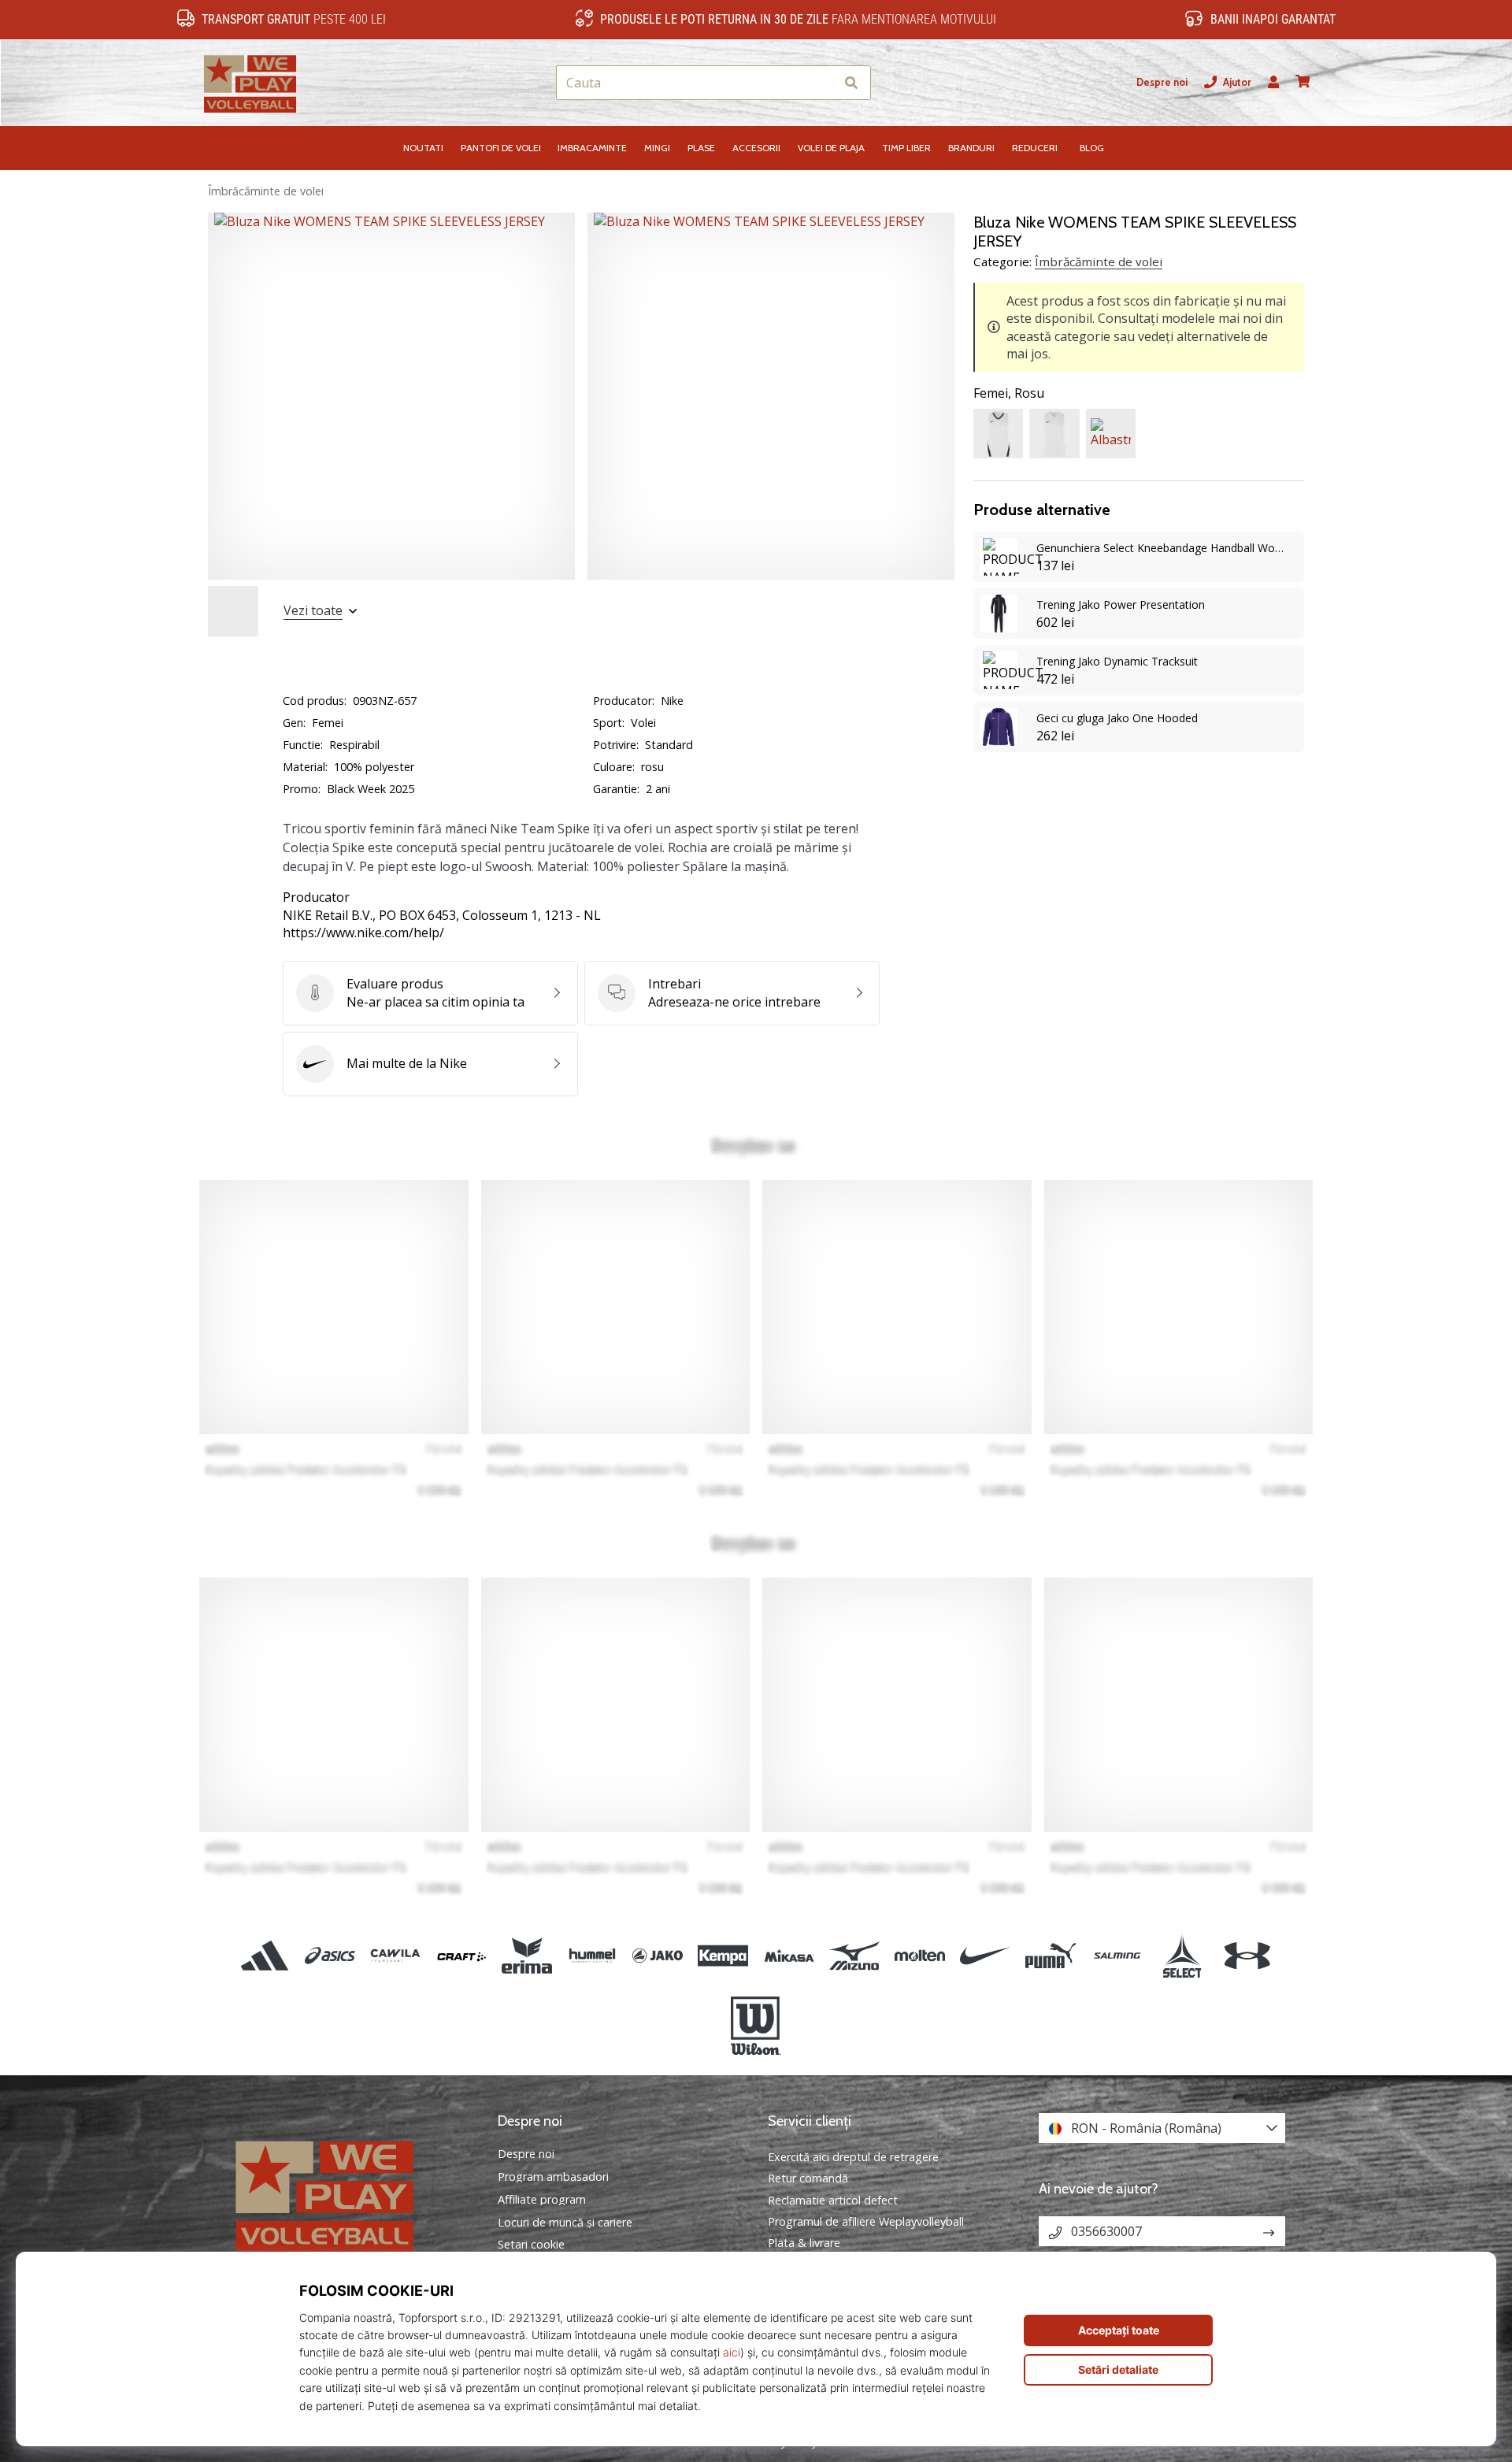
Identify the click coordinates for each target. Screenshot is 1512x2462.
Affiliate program (542, 2200)
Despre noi (1162, 82)
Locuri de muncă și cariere (565, 2223)
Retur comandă (808, 2178)
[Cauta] (851, 83)
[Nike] (986, 1956)
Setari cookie (531, 2245)
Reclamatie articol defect (833, 2200)
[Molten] (919, 1956)
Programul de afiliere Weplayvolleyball (866, 2221)
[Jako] (658, 1956)
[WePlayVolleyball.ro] (350, 2194)
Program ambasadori (553, 2177)
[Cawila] (396, 1956)
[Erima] (526, 1956)
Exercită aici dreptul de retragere (853, 2157)
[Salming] (1116, 1956)
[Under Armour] (1247, 1956)
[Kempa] (723, 1956)
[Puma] (1051, 1956)
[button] (823, 83)
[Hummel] (592, 1956)
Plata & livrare (804, 2243)
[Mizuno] (854, 1956)
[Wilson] (756, 2026)
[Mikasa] (789, 1956)
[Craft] (461, 1956)
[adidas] (265, 1956)
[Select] (1182, 1956)
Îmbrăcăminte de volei (266, 191)
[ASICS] (330, 1956)
